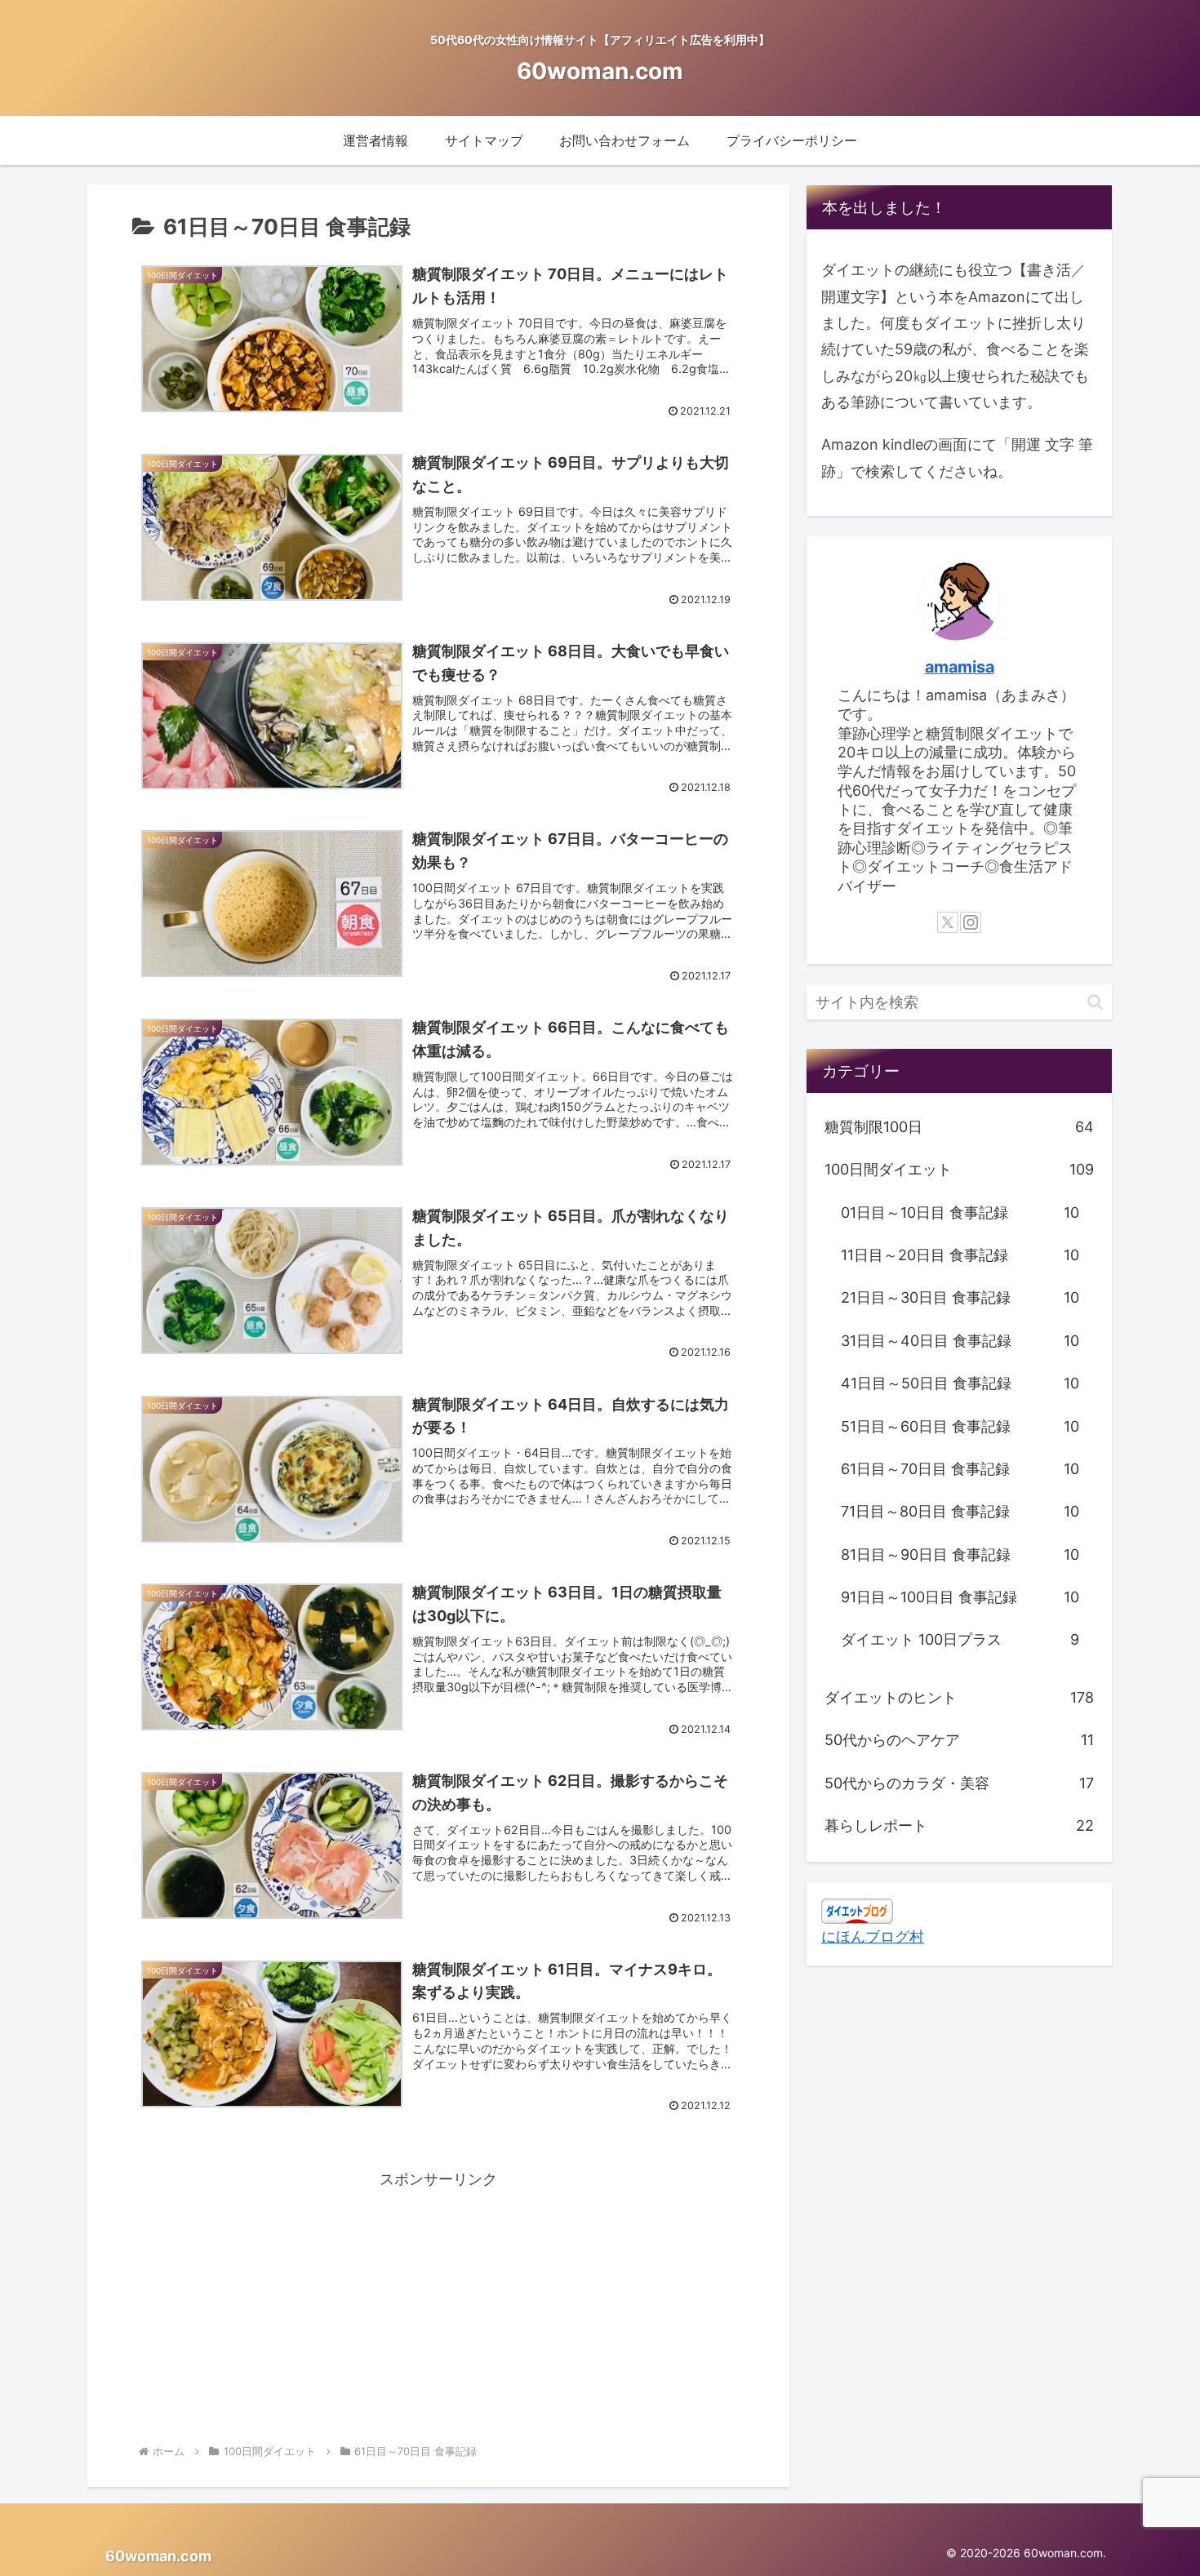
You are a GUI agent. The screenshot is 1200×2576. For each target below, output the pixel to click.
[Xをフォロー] (948, 922)
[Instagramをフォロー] (971, 922)
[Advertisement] (438, 2307)
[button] (1095, 1002)
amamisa (960, 667)
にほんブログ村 (873, 1936)
